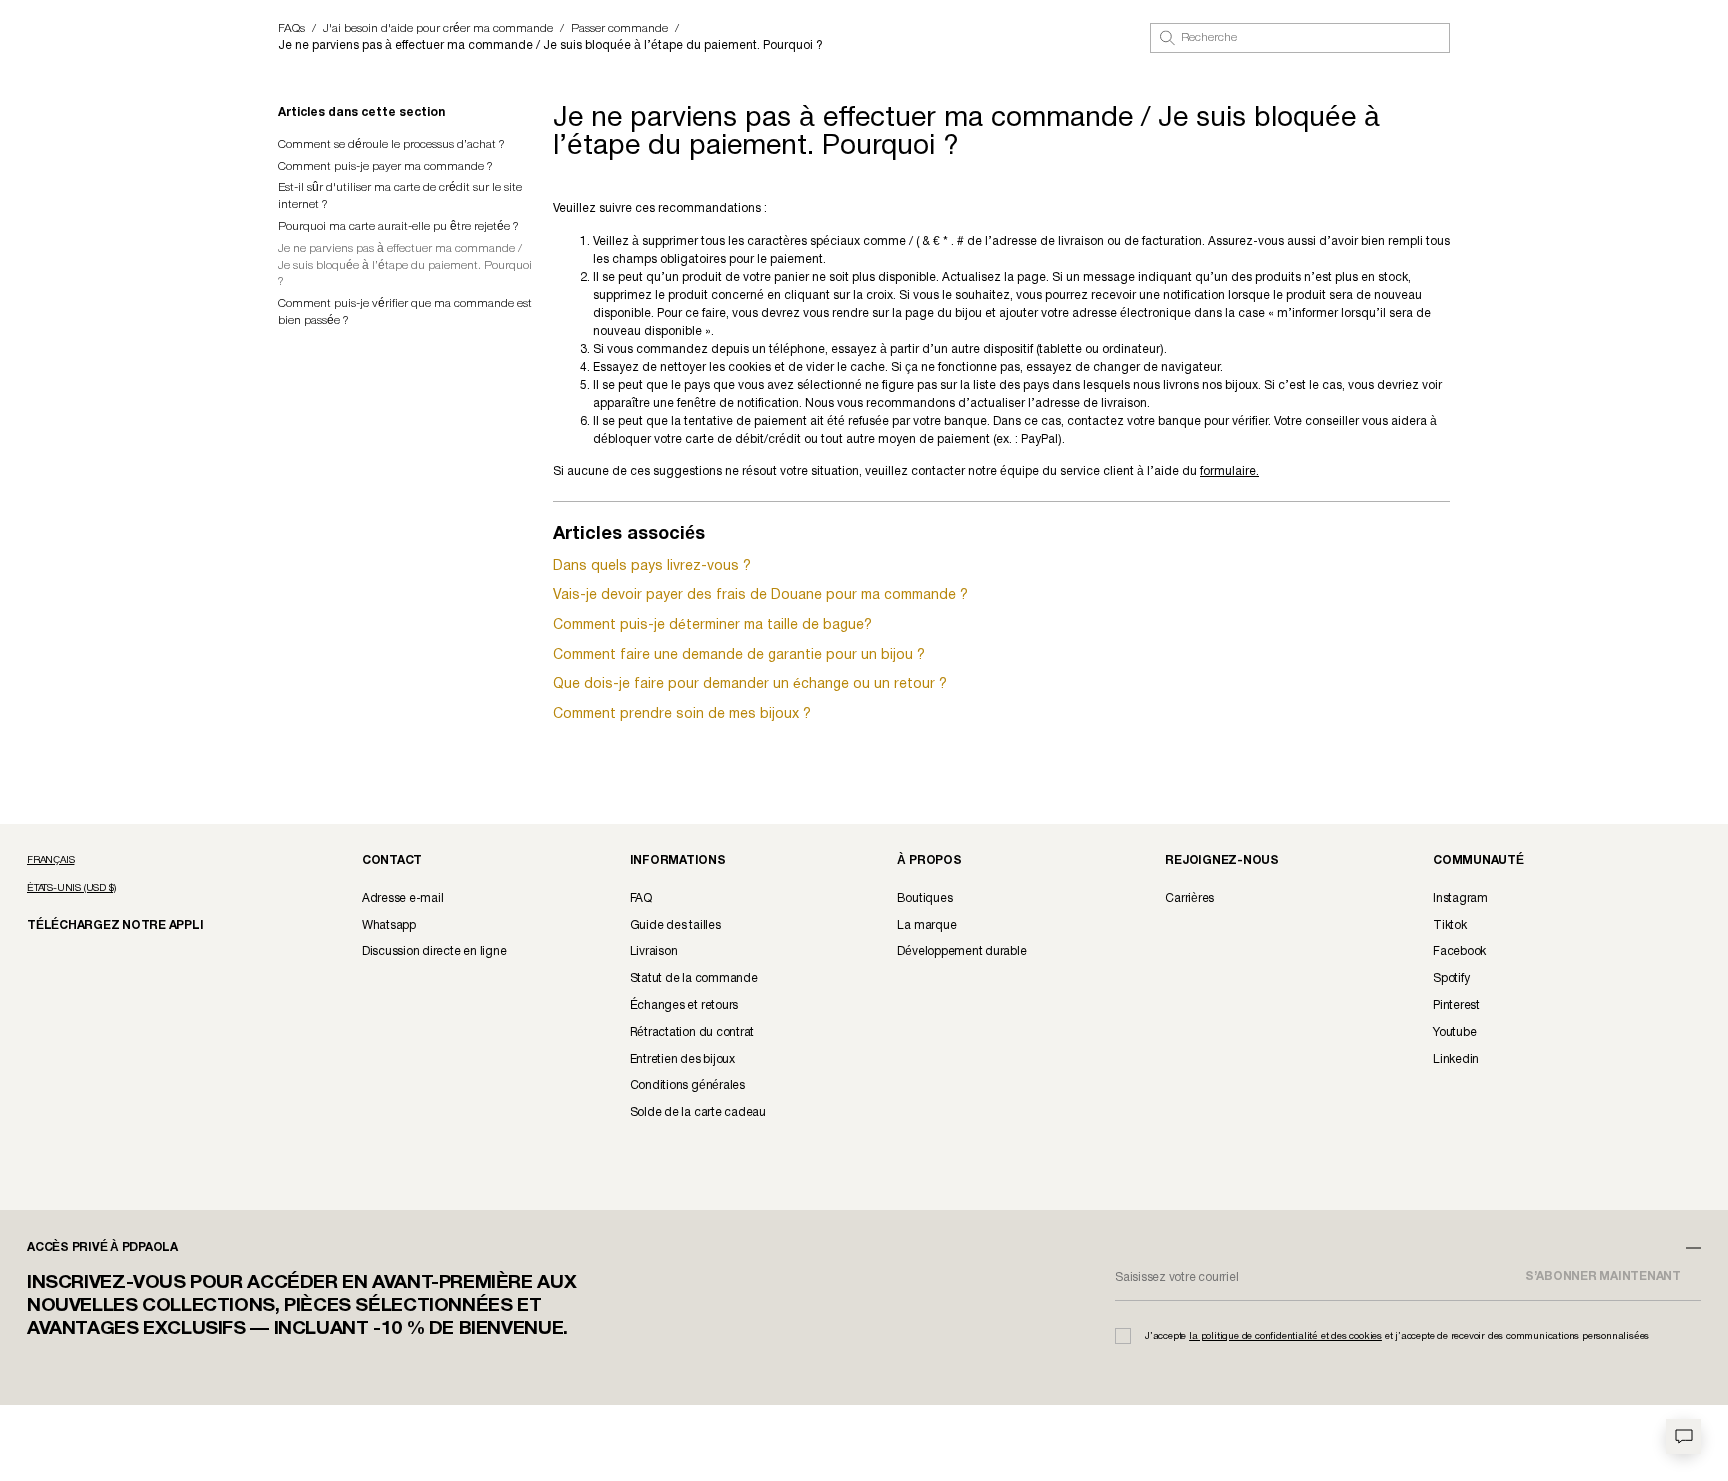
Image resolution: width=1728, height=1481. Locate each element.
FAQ (641, 898)
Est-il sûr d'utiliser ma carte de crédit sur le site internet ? (400, 196)
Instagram (1460, 898)
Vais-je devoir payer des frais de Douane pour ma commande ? (760, 595)
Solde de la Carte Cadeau (698, 1112)
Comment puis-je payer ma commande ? (385, 166)
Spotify (1451, 978)
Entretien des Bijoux (682, 1059)
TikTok (1450, 925)
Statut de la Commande (694, 978)
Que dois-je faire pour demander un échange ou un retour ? (750, 684)
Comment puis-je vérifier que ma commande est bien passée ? (405, 312)
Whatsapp (389, 925)
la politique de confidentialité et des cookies (1285, 1336)
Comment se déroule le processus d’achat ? (391, 144)
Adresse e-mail (403, 898)
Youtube (1454, 1032)
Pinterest (1456, 1005)
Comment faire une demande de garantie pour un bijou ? (739, 655)
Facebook (1459, 951)
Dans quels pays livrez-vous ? (652, 566)
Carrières (1189, 898)
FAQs (291, 28)
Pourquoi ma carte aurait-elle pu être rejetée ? (398, 226)
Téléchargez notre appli (101, 924)
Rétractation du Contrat (692, 1032)
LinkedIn (1456, 1059)
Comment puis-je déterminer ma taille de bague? (712, 625)
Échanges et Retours (684, 1005)
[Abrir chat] (1683, 1436)
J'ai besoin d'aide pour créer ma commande (438, 28)
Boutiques (924, 898)
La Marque (926, 925)
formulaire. (1229, 471)
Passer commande (619, 28)
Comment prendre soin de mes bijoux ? (682, 714)
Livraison (654, 951)
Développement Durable (961, 951)
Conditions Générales (687, 1085)
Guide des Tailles (675, 925)
